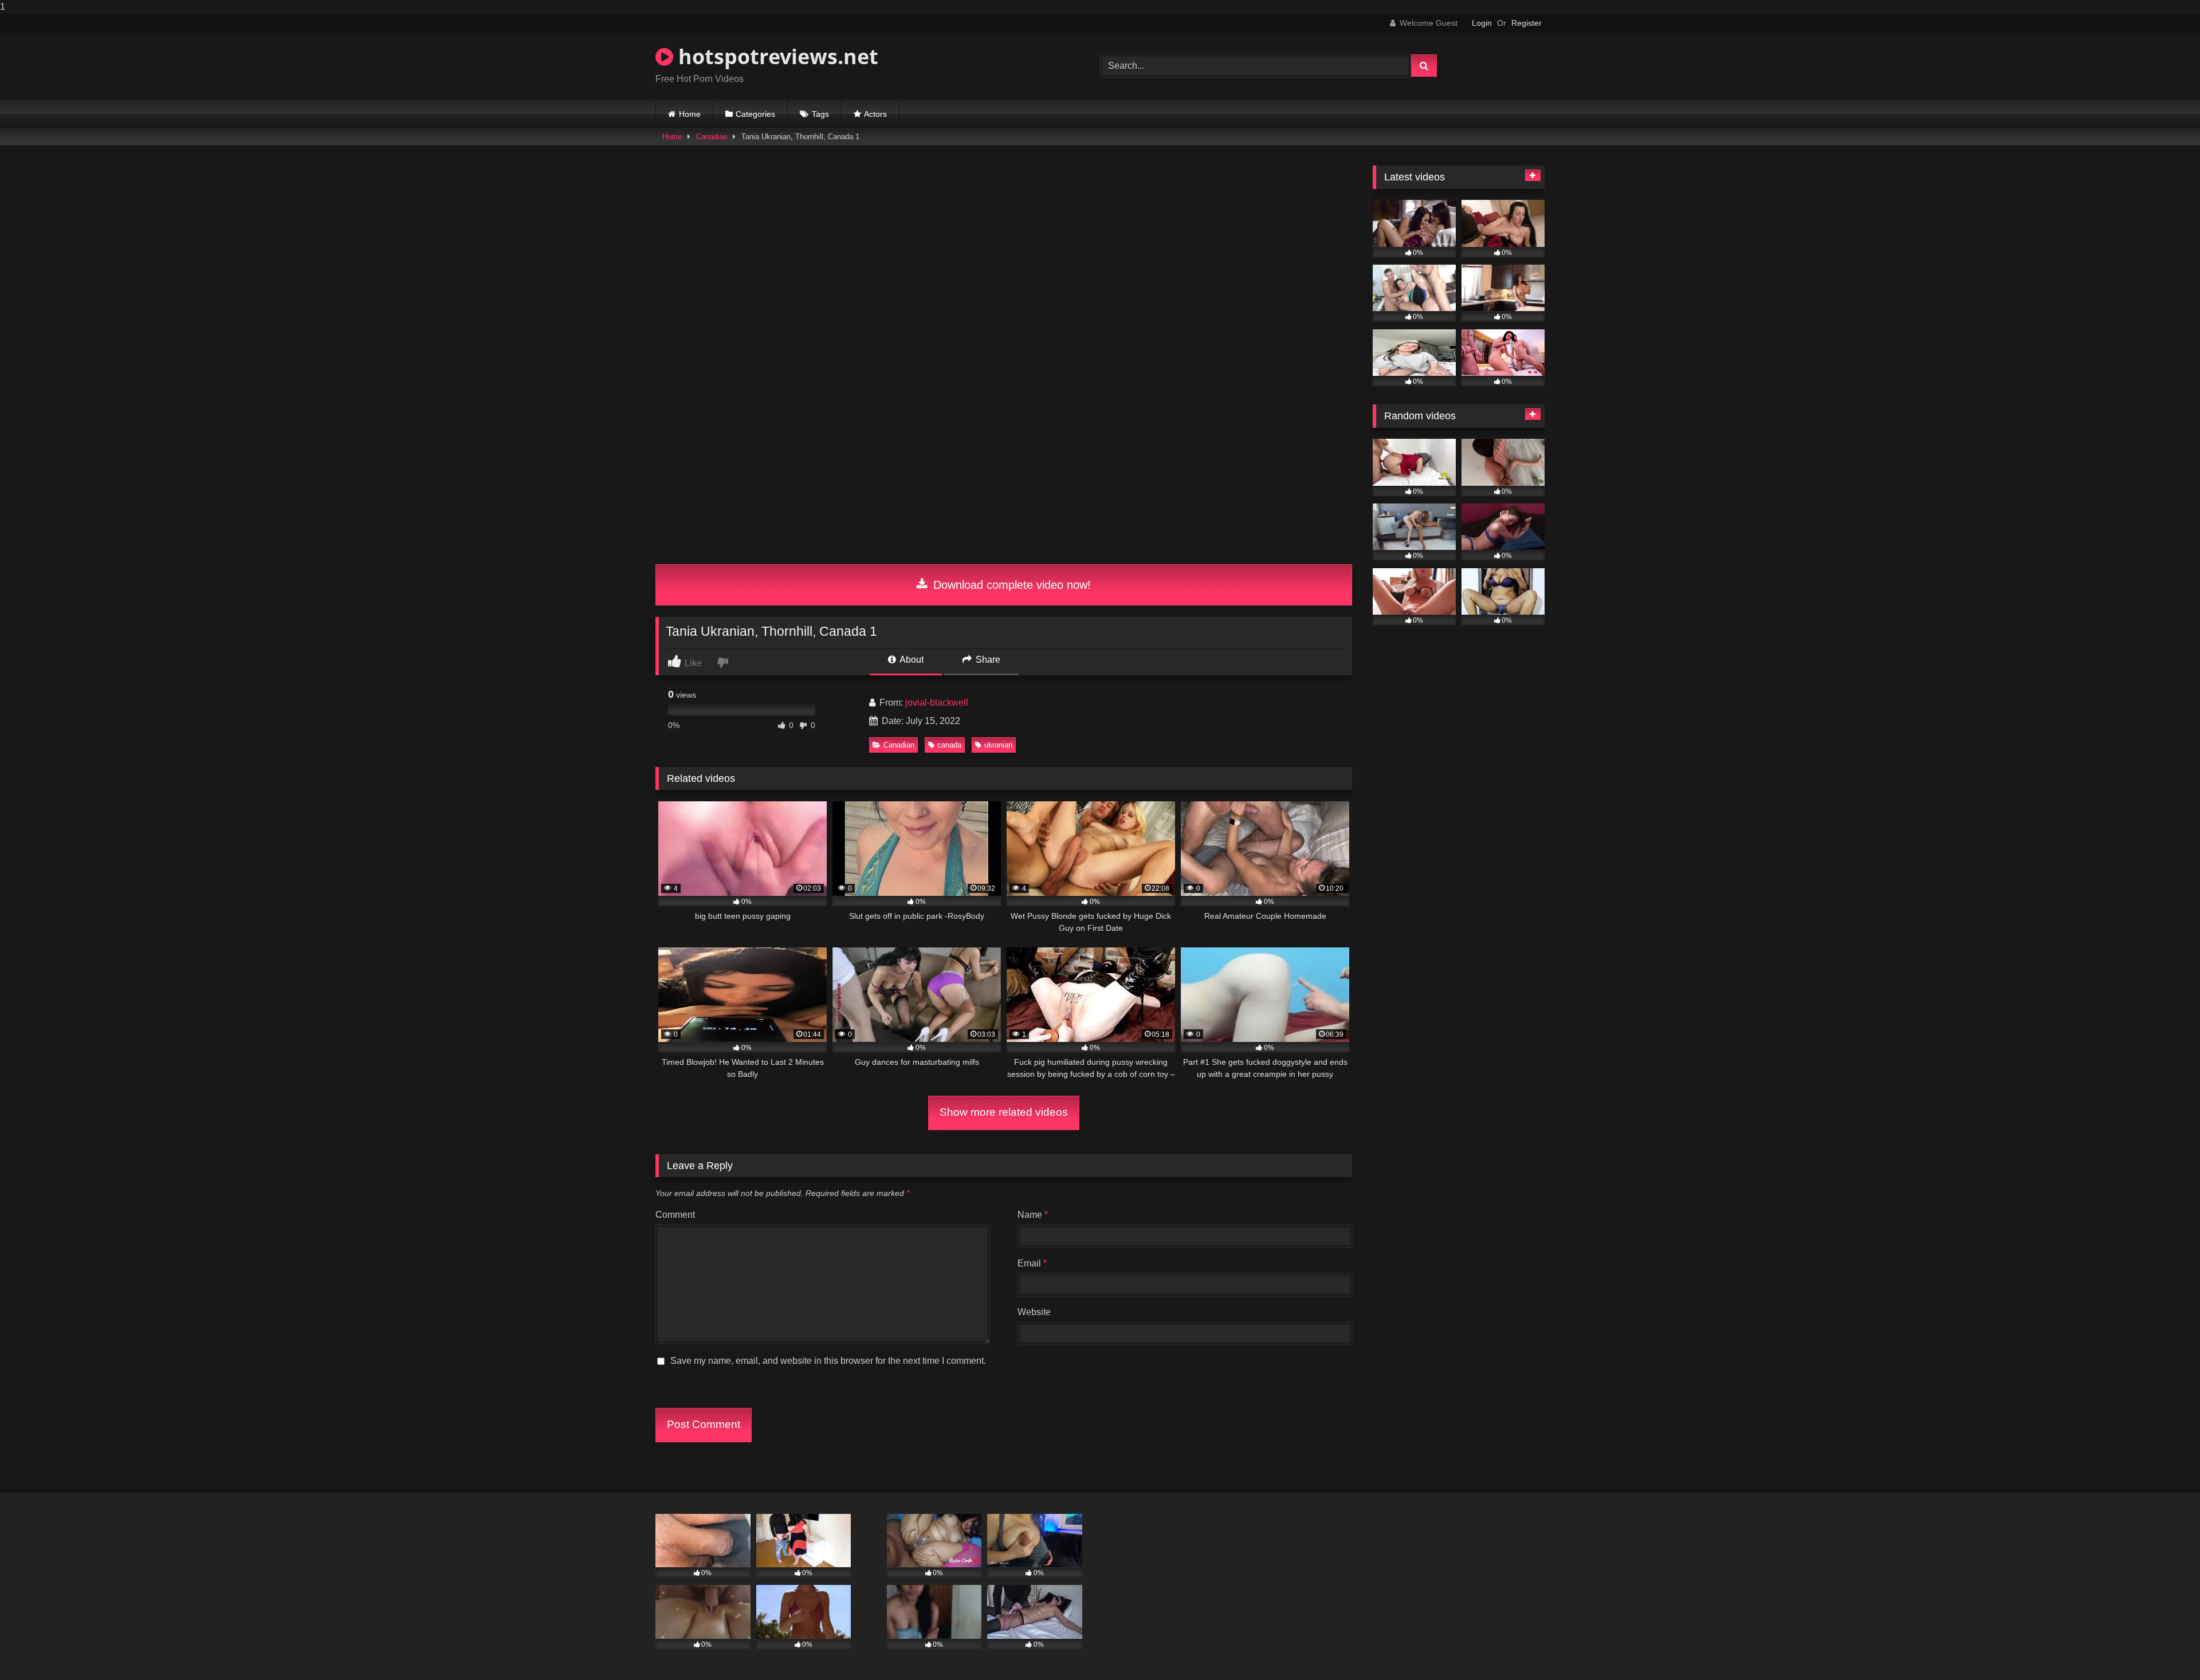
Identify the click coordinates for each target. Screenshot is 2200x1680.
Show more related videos (1004, 1112)
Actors (875, 114)
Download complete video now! (1010, 585)
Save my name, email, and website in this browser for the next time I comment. (828, 1361)
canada (949, 745)
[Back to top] (2164, 1648)
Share (987, 660)
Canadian (712, 137)
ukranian (998, 745)
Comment (675, 1215)
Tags (820, 114)
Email (1032, 1263)
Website (1034, 1312)
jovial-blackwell (937, 703)
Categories (755, 114)
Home (690, 114)
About (911, 660)
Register (1527, 23)
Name (1033, 1215)
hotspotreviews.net (776, 56)
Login (1482, 23)
